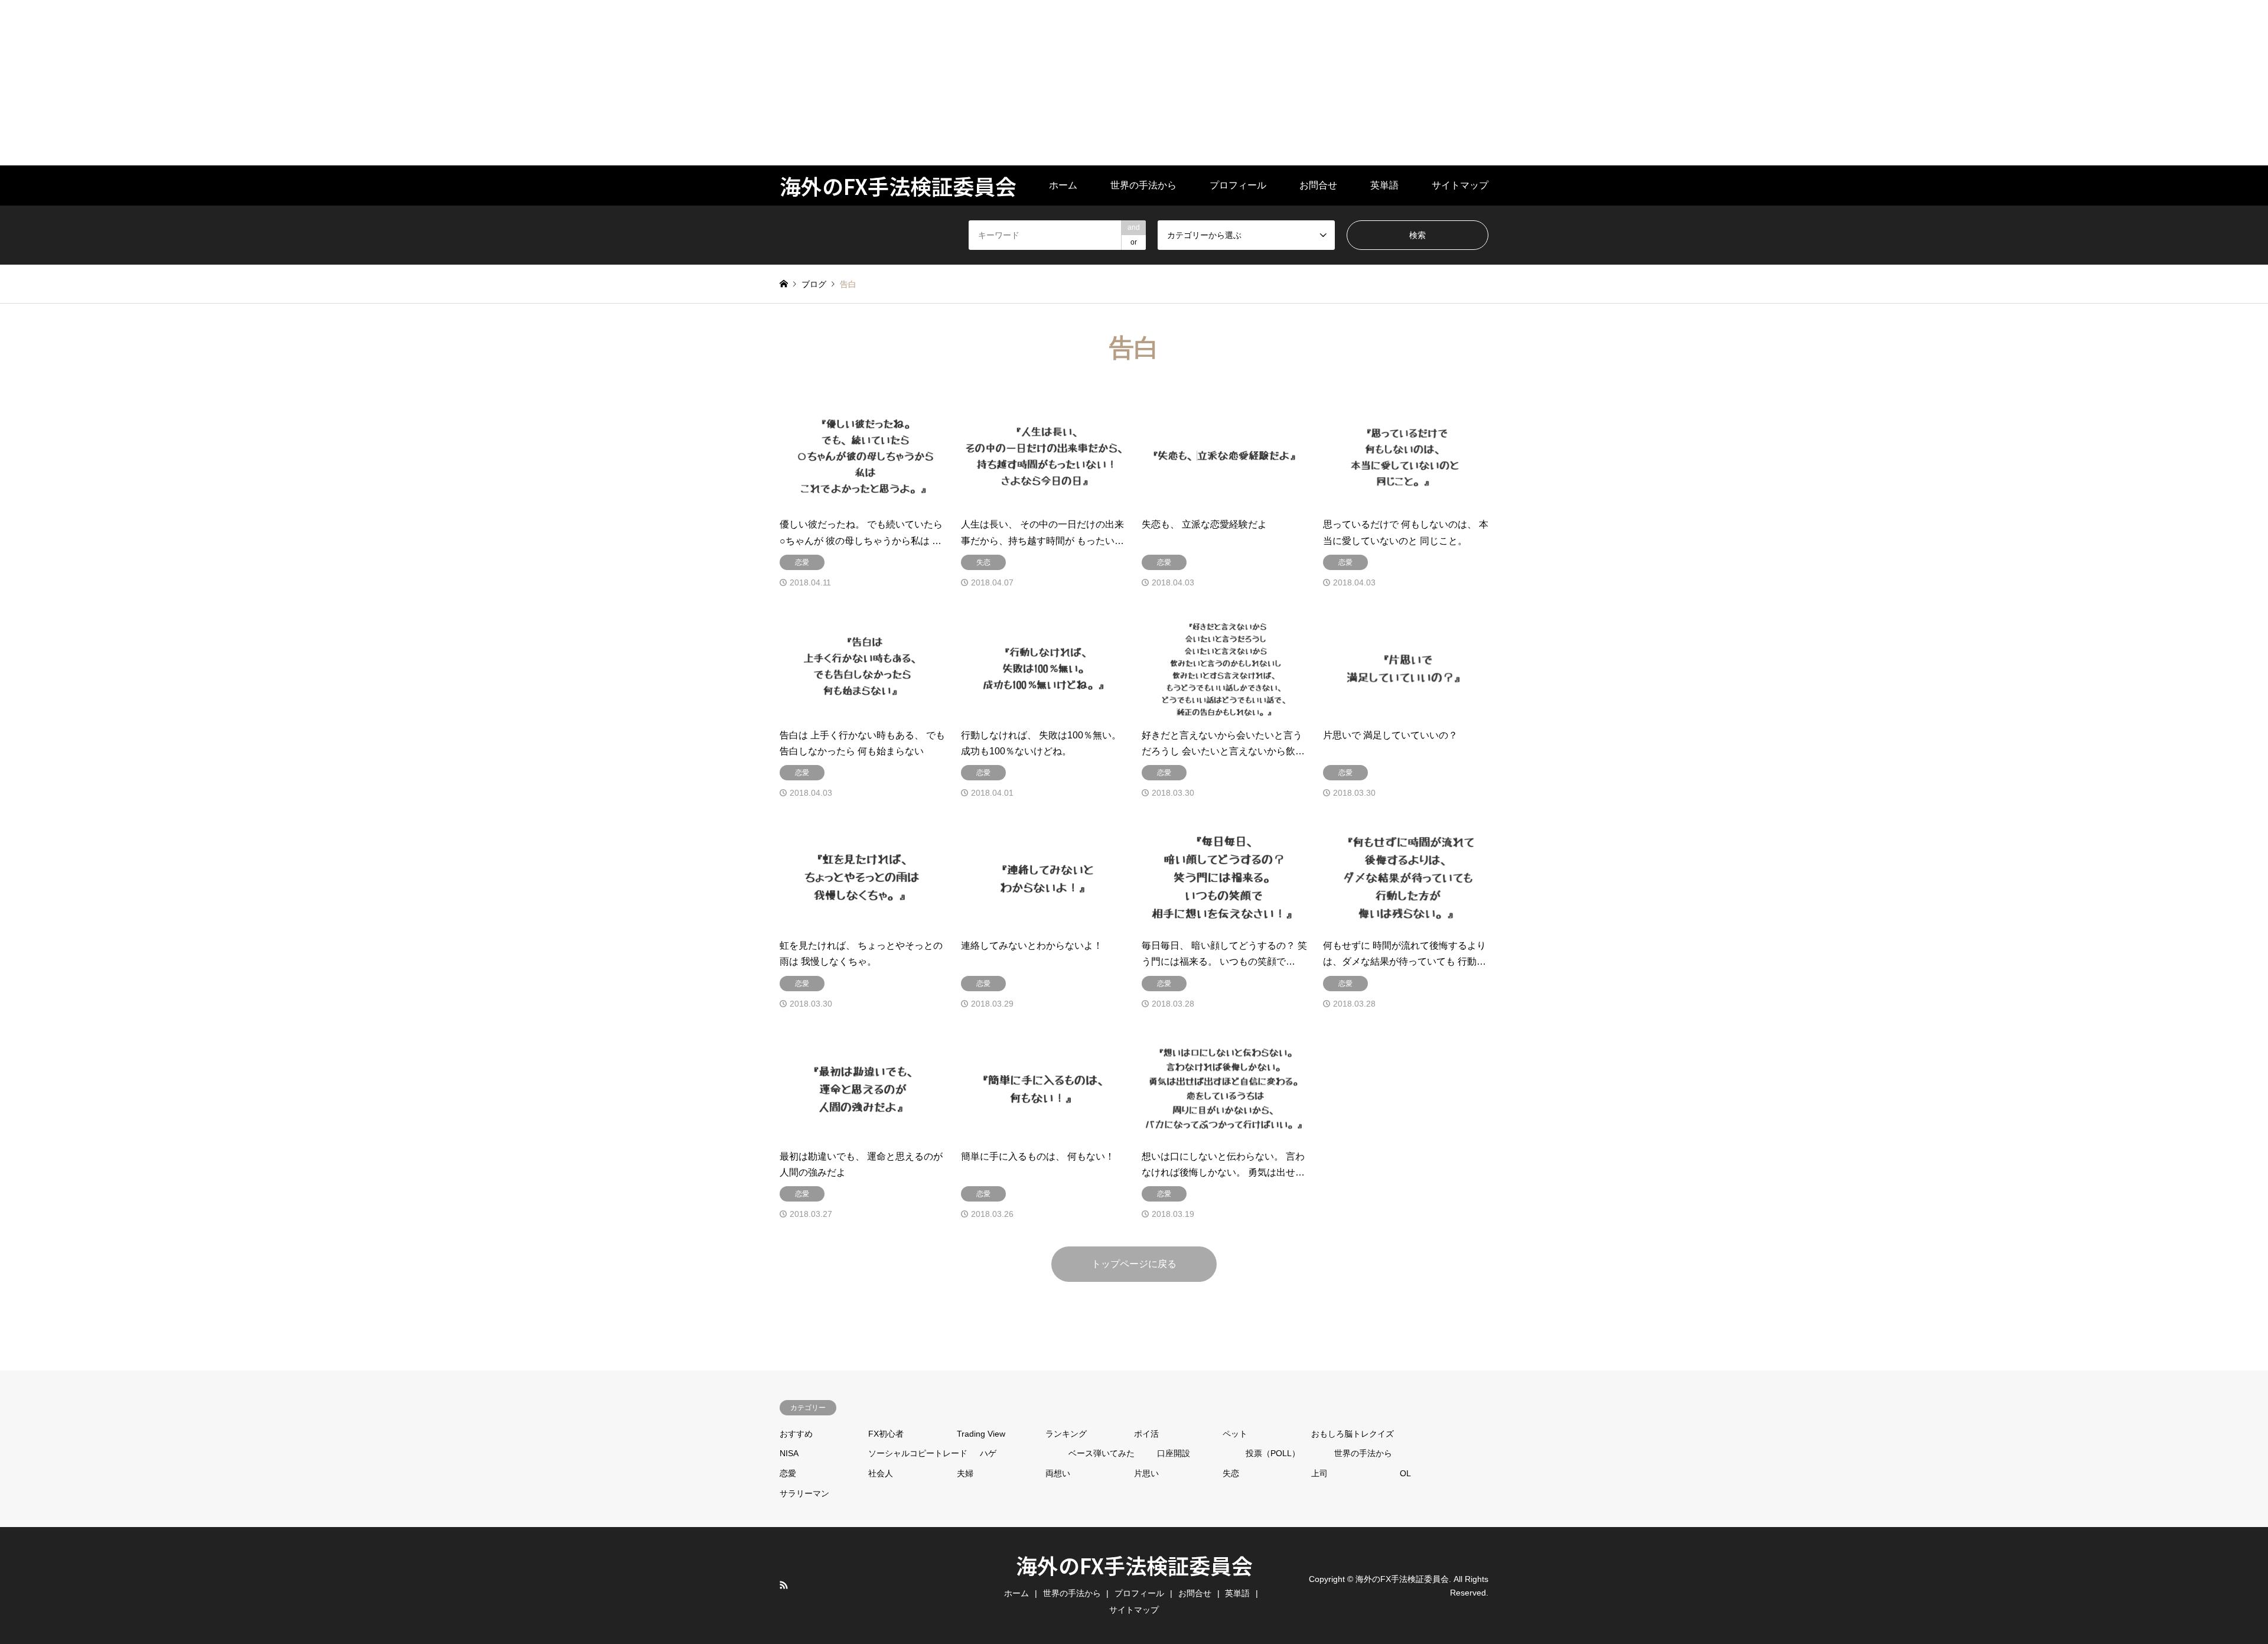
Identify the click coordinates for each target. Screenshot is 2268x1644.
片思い (1146, 1473)
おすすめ (796, 1434)
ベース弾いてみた (1102, 1453)
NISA (789, 1453)
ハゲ (988, 1453)
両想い (1058, 1473)
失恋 (1231, 1473)
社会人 (881, 1473)
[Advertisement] (354, 83)
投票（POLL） (1273, 1453)
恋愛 (788, 1473)
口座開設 (1174, 1453)
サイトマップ (1460, 185)
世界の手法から (1143, 185)
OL (1405, 1473)
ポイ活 (1146, 1434)
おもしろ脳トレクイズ (1353, 1434)
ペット (1235, 1434)
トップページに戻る (1134, 1264)
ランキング (1066, 1434)
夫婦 (965, 1473)
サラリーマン (804, 1493)
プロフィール (1238, 185)
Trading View (981, 1434)
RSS (784, 1585)
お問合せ (1318, 185)
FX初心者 (886, 1434)
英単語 (1384, 185)
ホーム (1063, 185)
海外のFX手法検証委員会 (1134, 1565)
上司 (1319, 1473)
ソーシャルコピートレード (918, 1453)
